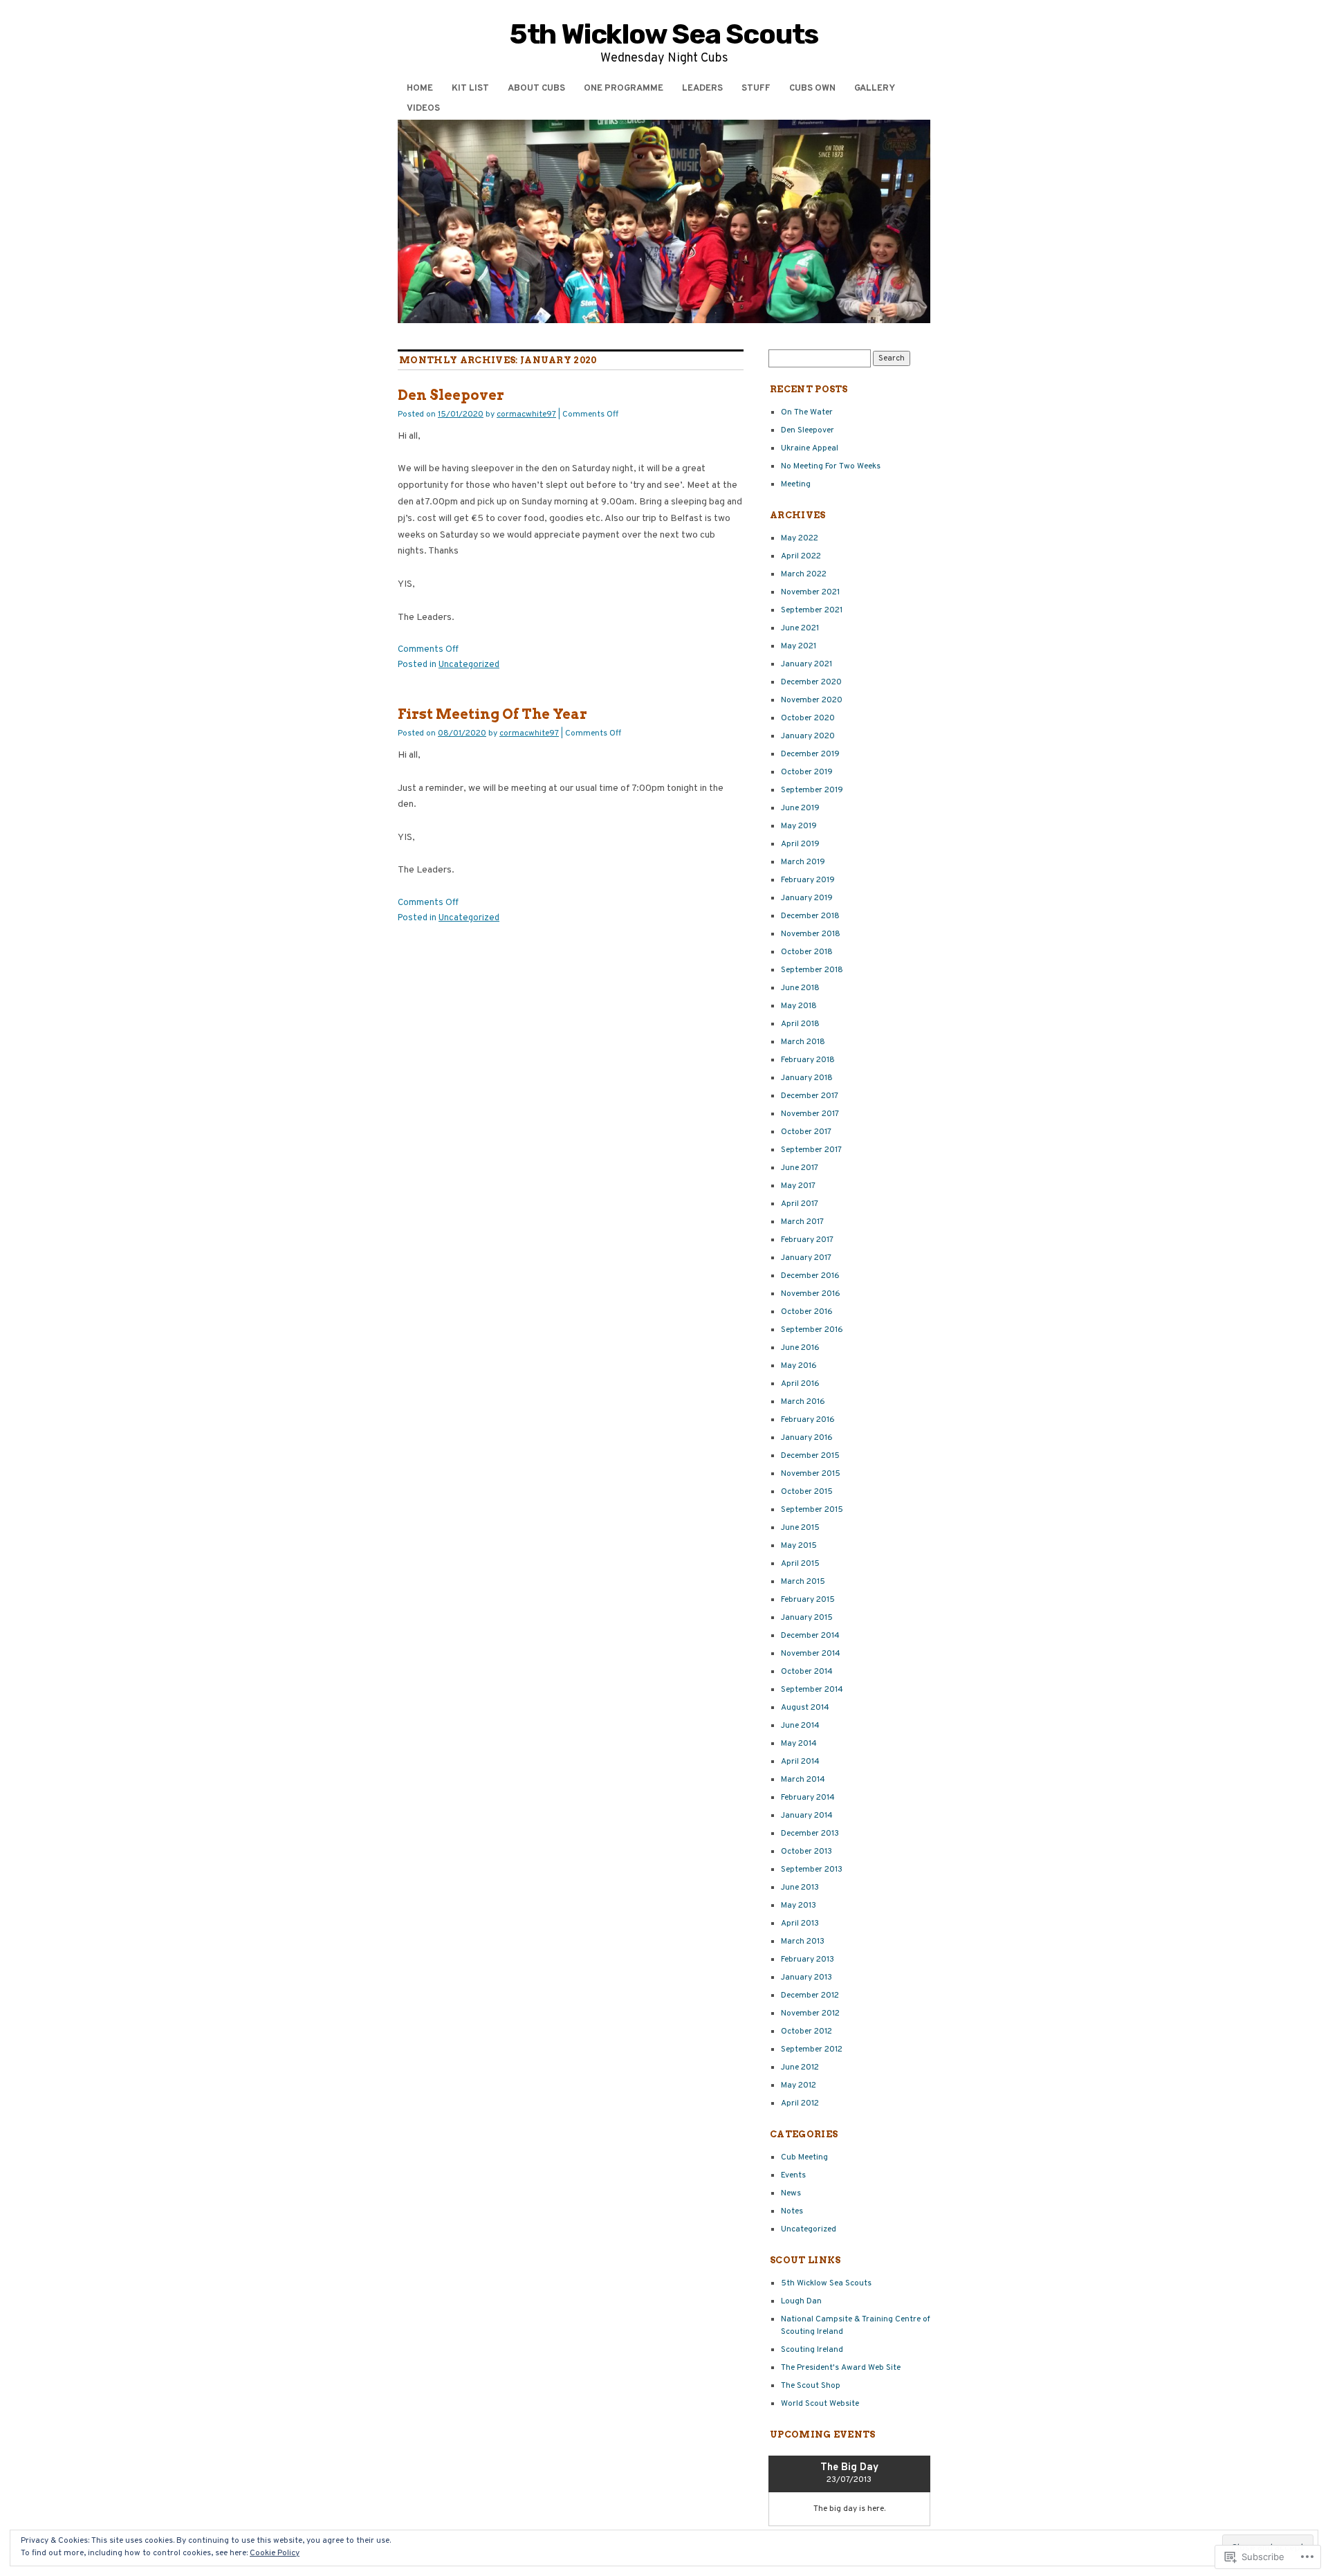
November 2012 (810, 2013)
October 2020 (808, 718)
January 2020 (808, 736)
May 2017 (798, 1186)
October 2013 (806, 1852)
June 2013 (800, 1888)
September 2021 (812, 610)
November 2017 (810, 1114)
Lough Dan (801, 2301)
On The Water (807, 412)
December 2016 (810, 1276)
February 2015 (808, 1600)
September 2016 (812, 1330)
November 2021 (810, 592)
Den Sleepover (451, 395)
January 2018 (807, 1078)
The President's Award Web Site (841, 2368)
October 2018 (807, 952)
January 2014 (807, 1816)
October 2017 (806, 1132)
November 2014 (811, 1654)
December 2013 (810, 1834)
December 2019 (810, 754)
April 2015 (800, 1564)
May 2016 (799, 1366)
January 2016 (807, 1438)
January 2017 (806, 1258)
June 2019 (800, 808)
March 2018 (803, 1042)
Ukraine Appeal (810, 448)
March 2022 (804, 574)
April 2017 (800, 1204)
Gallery (875, 89)
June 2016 (800, 1348)
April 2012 (800, 2103)
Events (793, 2175)
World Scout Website (820, 2404)
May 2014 (799, 1744)
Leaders (702, 89)
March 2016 (803, 1402)
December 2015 (810, 1456)
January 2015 (807, 1618)
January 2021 (806, 664)
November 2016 (811, 1294)
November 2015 (811, 1474)
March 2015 (803, 1582)
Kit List (470, 89)
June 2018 (800, 988)
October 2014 (807, 1672)
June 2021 (800, 628)
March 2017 (802, 1222)
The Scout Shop (811, 2386)
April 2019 (800, 844)
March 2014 (803, 1780)
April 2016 (800, 1384)
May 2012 (799, 2085)
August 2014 (805, 1708)
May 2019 (799, 826)
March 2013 (803, 1942)
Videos (423, 109)
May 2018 (799, 1006)
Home (420, 89)
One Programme (624, 89)
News (791, 2193)
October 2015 (807, 1492)
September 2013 (812, 1870)
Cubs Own (812, 89)
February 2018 (808, 1060)
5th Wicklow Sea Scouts (664, 34)
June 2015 (800, 1528)
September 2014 (812, 1690)
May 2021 (799, 646)
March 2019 (803, 862)
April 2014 (800, 1762)
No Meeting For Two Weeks (831, 466)
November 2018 (811, 934)
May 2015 (799, 1546)
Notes (792, 2211)
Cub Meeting (804, 2157)
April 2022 (801, 556)
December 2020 (811, 682)
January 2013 (806, 1977)
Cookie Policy (275, 2553)
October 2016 (807, 1312)
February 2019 (808, 880)
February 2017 (807, 1240)
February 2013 (808, 1960)
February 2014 (808, 1798)
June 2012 (800, 2067)
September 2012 (812, 2049)
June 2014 (800, 1726)
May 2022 (800, 538)
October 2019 (807, 772)
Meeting (796, 484)
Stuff (756, 89)
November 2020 (812, 700)
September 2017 (811, 1150)
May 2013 (799, 1906)
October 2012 (806, 2031)
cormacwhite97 (526, 414)
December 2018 (810, 916)
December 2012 (810, 1995)
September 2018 (812, 970)
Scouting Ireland (812, 2350)
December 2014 (810, 1636)
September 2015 (812, 1510)
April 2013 (800, 1924)
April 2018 (800, 1024)
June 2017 (800, 1168)
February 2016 (808, 1420)
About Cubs (536, 89)
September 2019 (812, 790)
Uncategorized (469, 665)
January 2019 (807, 898)
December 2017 (810, 1096)
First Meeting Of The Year (492, 714)
